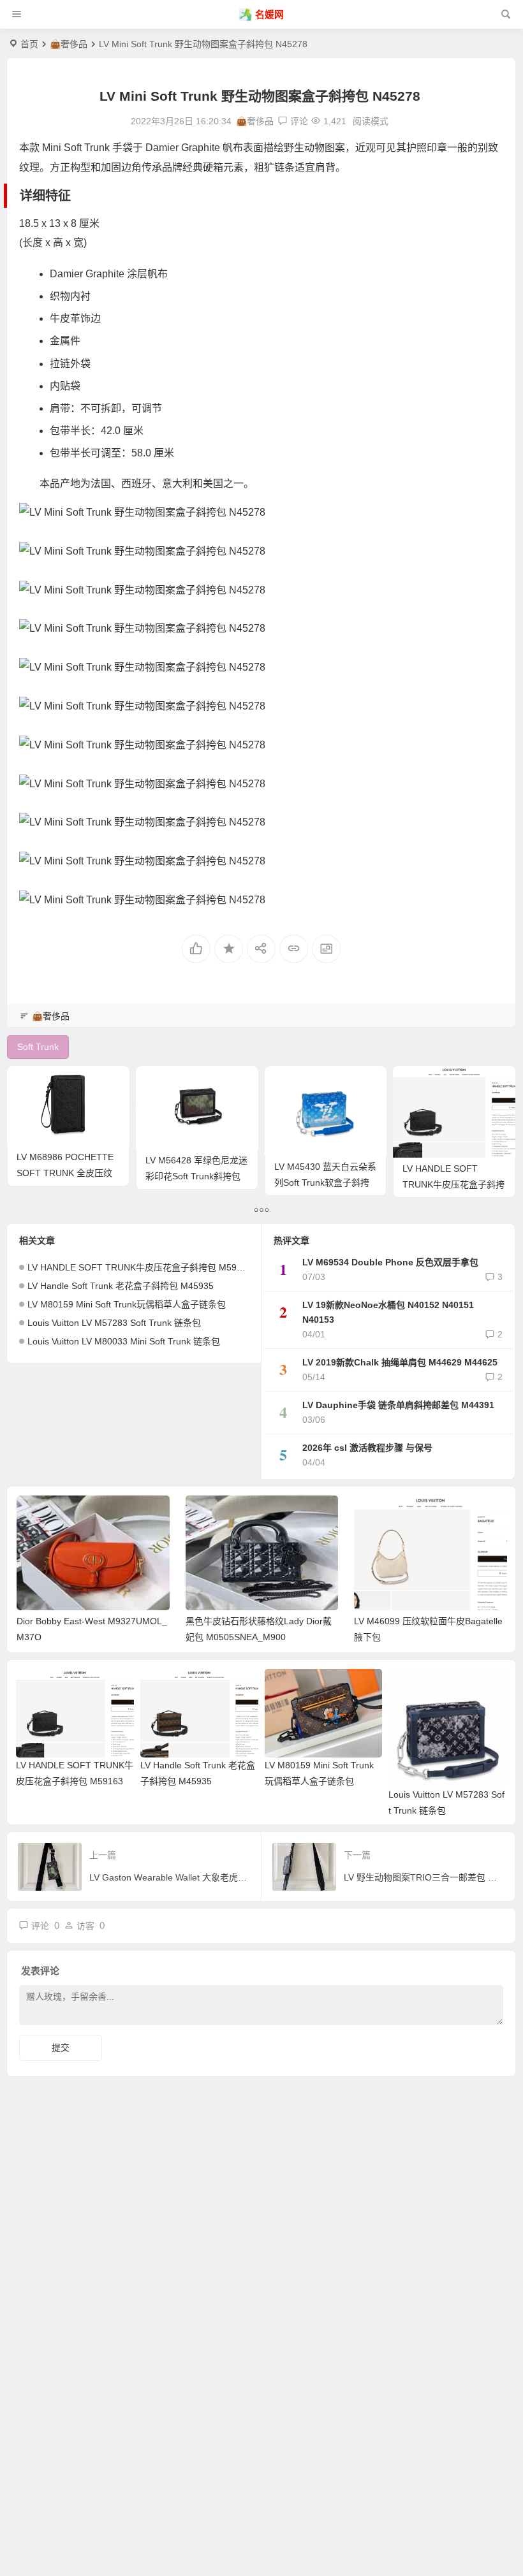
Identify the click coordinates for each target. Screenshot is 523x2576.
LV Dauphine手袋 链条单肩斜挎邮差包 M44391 (398, 1405)
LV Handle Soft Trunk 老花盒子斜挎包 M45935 (121, 1286)
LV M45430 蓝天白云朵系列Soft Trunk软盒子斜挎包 (325, 1182)
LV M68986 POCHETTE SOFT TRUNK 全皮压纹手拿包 (65, 1173)
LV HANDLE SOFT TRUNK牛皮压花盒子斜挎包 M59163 (453, 1184)
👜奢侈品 (69, 44)
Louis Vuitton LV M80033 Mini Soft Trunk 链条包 (124, 1341)
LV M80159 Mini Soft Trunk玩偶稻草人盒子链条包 (127, 1304)
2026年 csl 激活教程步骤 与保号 (367, 1448)
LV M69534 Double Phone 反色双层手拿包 (390, 1262)
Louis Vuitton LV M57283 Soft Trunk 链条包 (114, 1323)
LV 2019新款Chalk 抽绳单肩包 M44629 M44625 (400, 1362)
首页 (29, 44)
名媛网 (269, 14)
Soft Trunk (87, 148)
